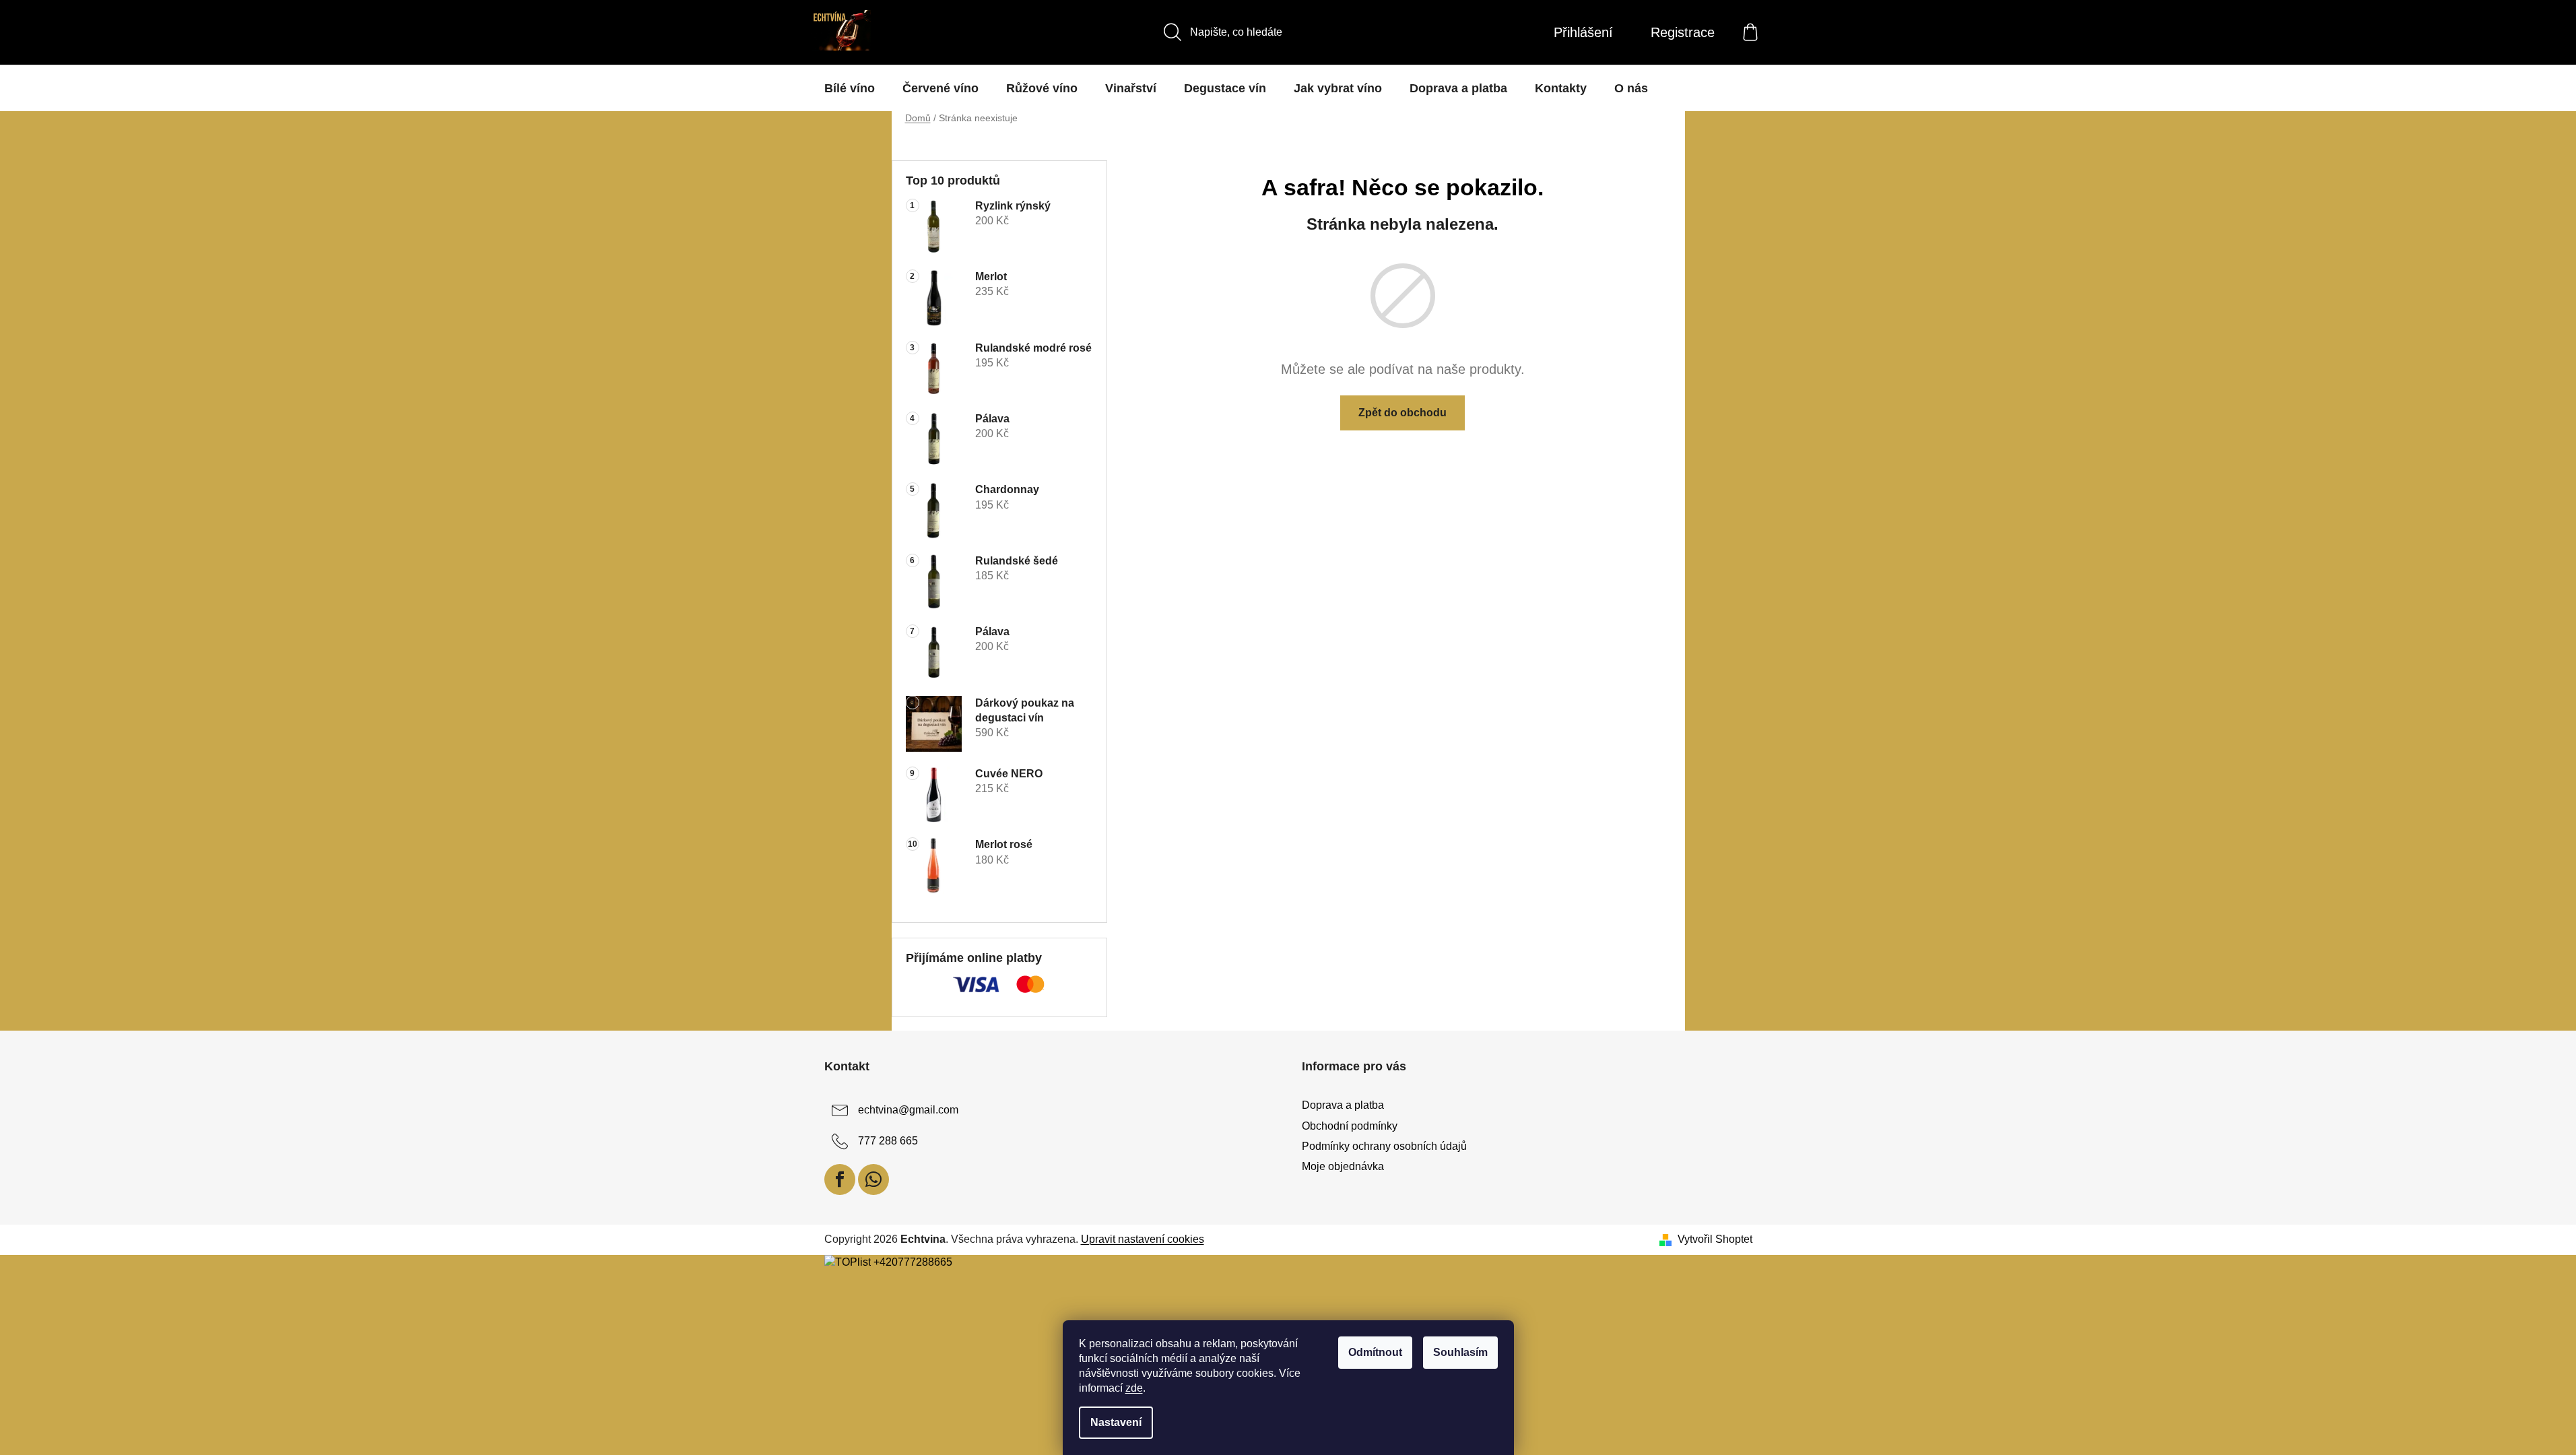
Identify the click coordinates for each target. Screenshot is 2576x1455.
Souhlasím (1460, 1352)
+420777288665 (913, 1262)
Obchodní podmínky (1350, 1126)
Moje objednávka (1343, 1166)
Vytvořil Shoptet (1715, 1239)
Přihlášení (1583, 32)
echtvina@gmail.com (908, 1110)
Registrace (1683, 32)
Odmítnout (1375, 1352)
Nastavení (1116, 1422)
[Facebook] (840, 1179)
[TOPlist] (848, 1262)
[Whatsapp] (873, 1179)
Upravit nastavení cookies (1143, 1239)
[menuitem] (850, 88)
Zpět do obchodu (1402, 413)
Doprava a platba (1343, 1105)
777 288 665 (888, 1141)
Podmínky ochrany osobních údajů (1384, 1146)
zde (1134, 1388)
